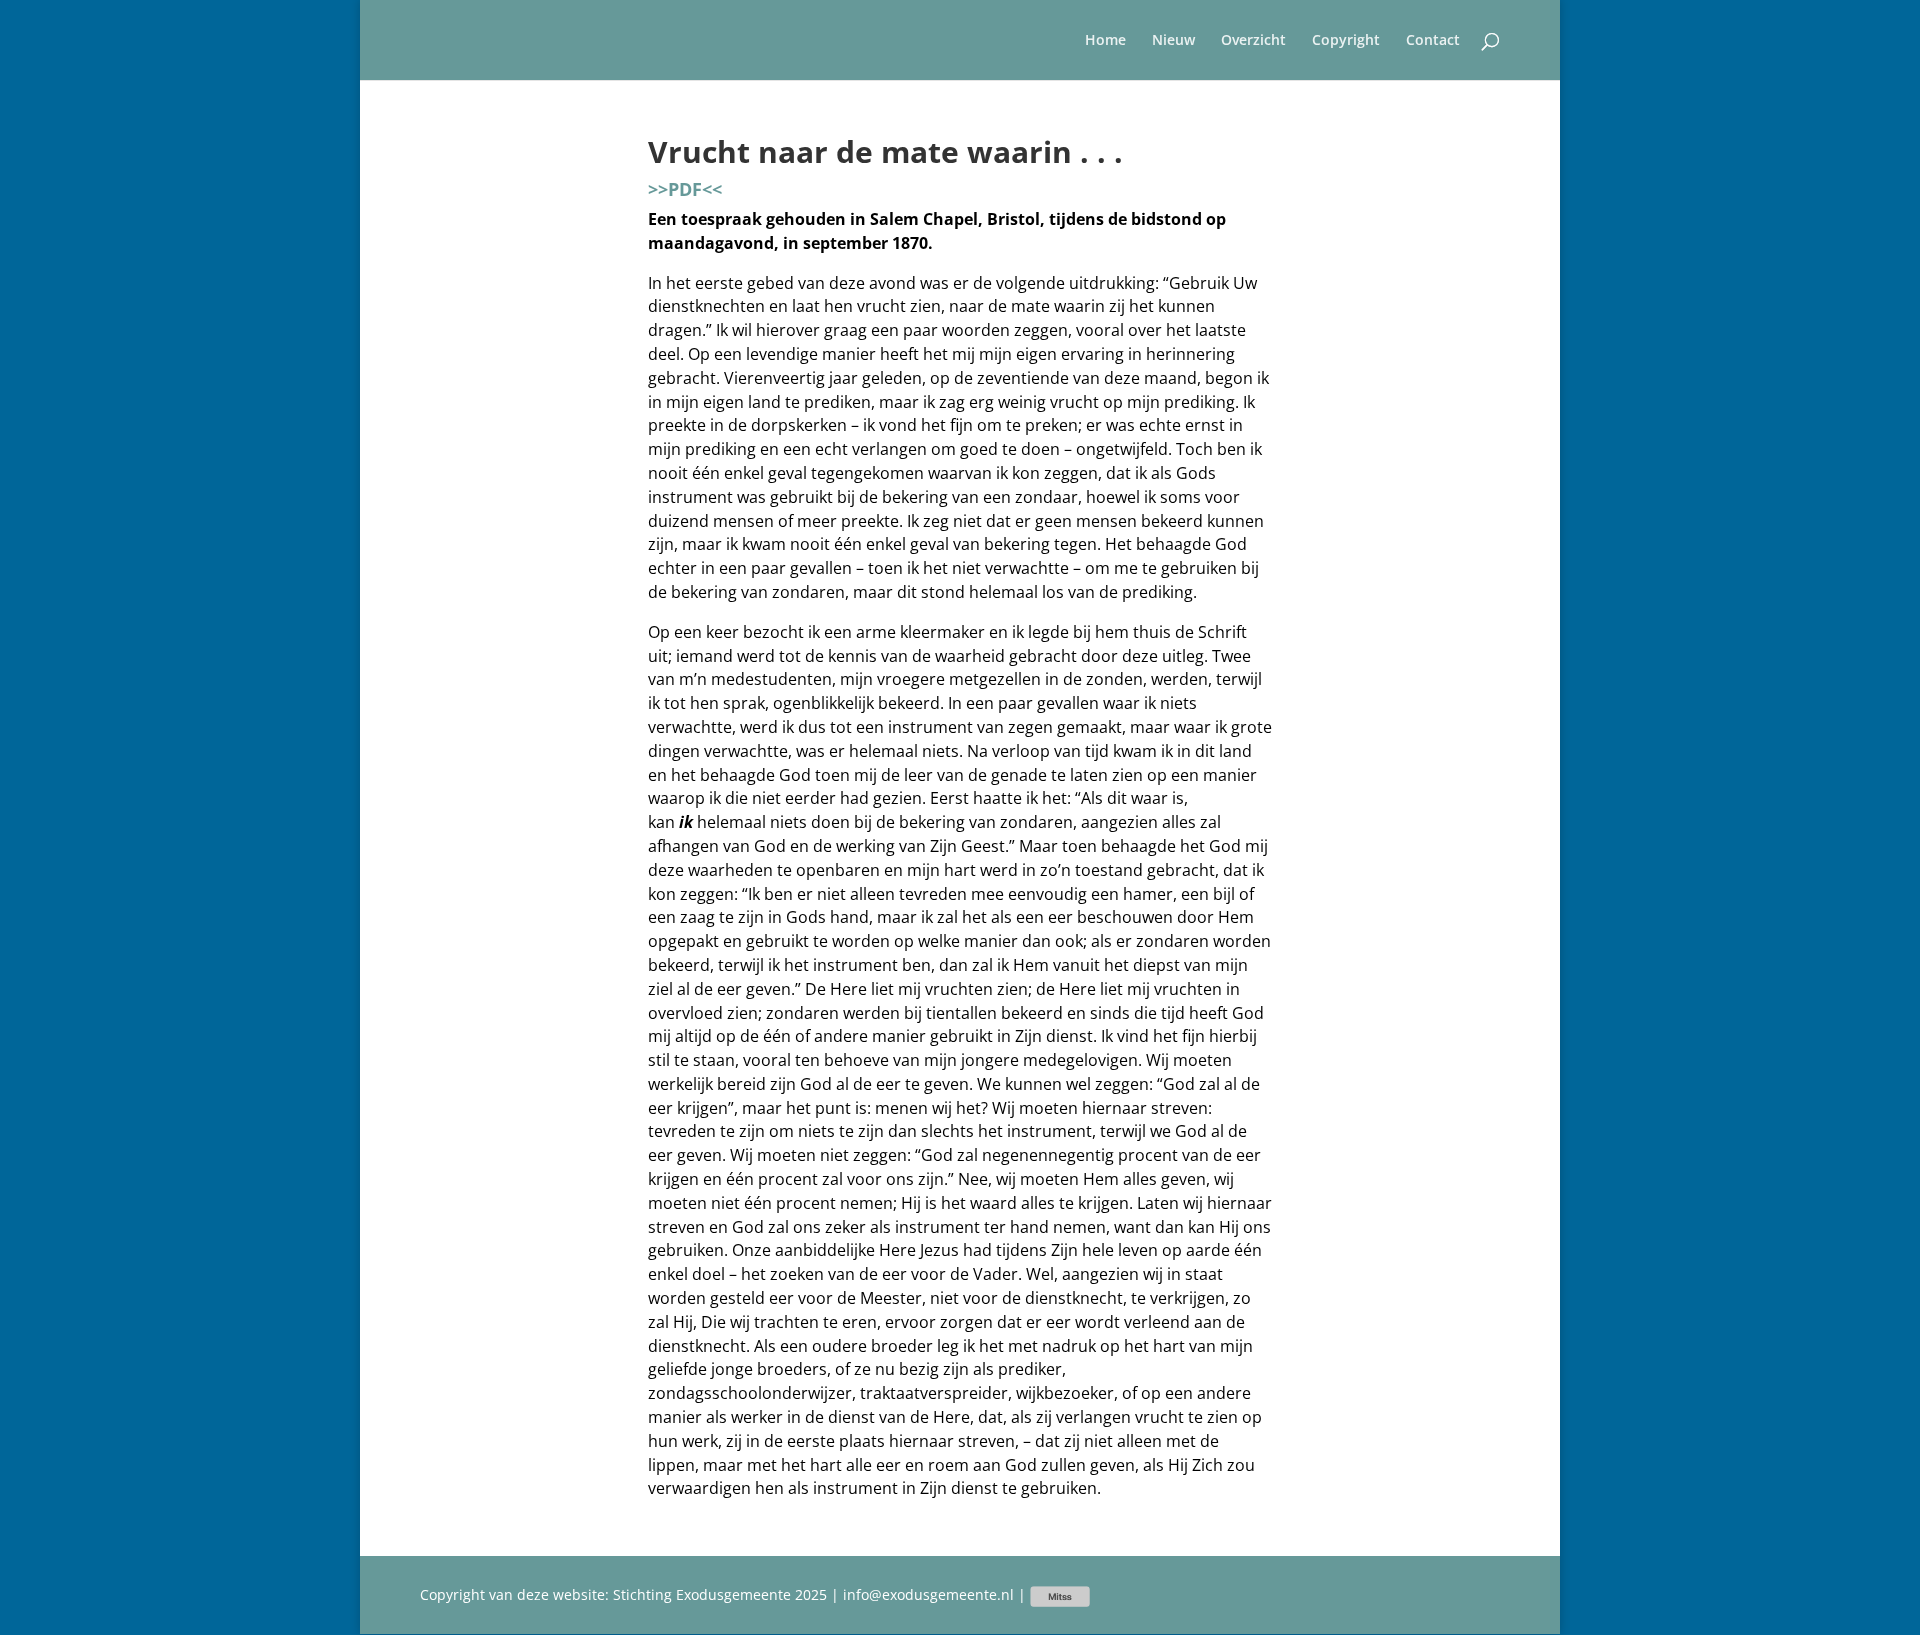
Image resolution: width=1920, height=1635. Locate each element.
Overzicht (1253, 41)
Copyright (1346, 41)
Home (1105, 41)
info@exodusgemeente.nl (928, 1594)
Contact (1433, 41)
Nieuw (1173, 41)
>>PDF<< (685, 189)
